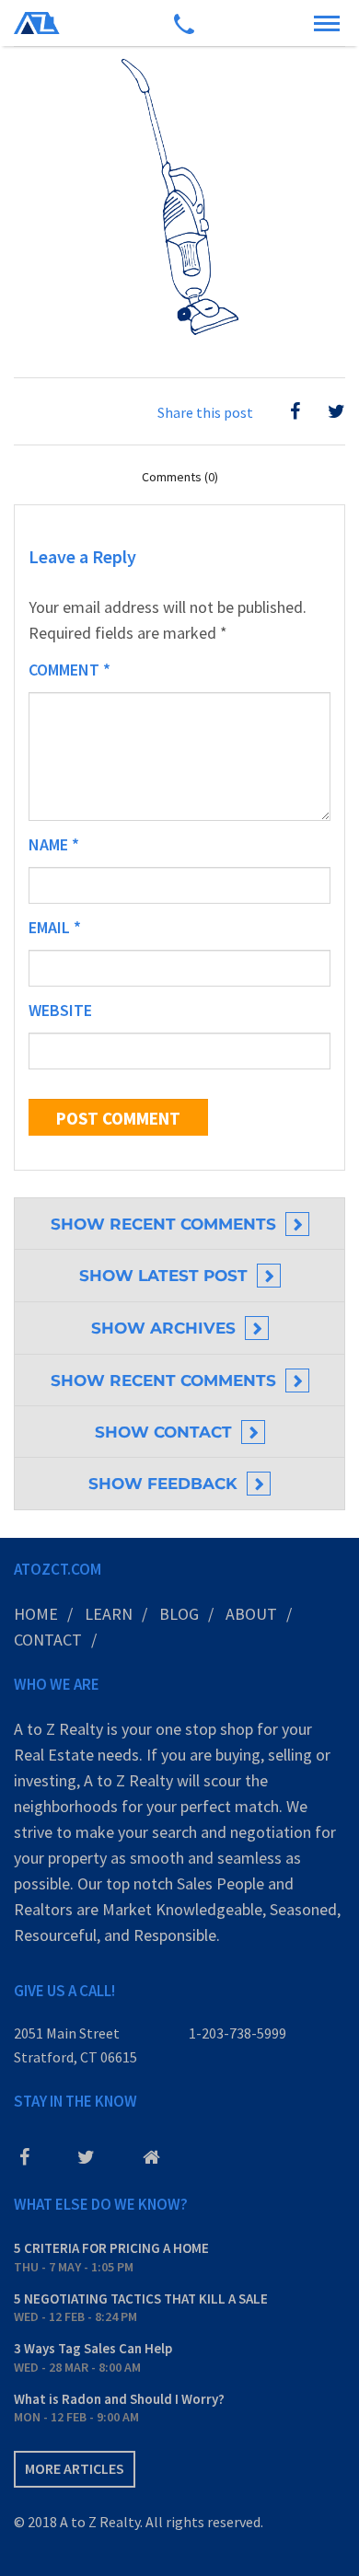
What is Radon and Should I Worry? (119, 2399)
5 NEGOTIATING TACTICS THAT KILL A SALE (141, 2299)
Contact (48, 1640)
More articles (75, 2468)
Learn (109, 1614)
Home (36, 1614)
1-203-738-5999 (237, 2033)
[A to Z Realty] (37, 23)
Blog (179, 1614)
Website (60, 1010)
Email (55, 927)
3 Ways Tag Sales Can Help (93, 2348)
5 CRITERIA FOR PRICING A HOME (111, 2248)
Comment (69, 670)
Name (54, 844)
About (251, 1614)
